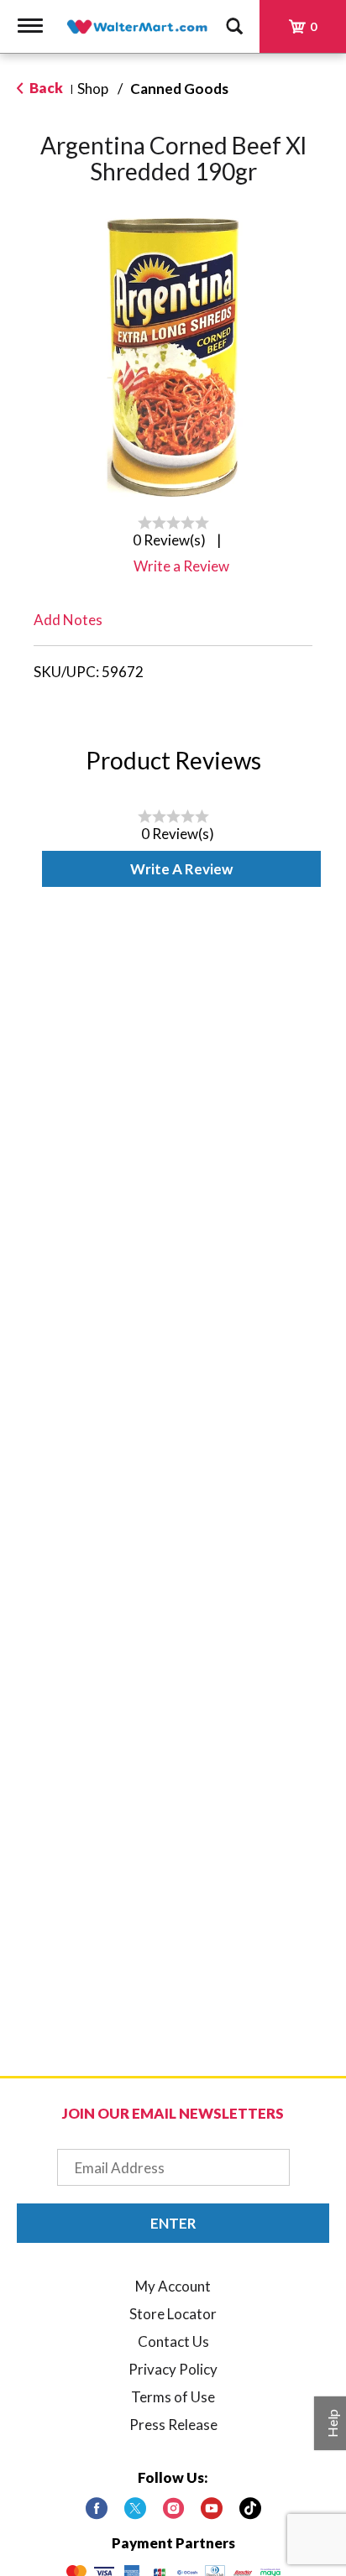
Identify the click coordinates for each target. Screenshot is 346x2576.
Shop (93, 89)
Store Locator (173, 2314)
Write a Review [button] (181, 566)
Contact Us (173, 2341)
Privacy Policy (173, 2369)
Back (45, 88)
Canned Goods (179, 89)
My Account (173, 2286)
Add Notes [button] (68, 620)
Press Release (173, 2425)
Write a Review (181, 869)
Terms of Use (173, 2397)
